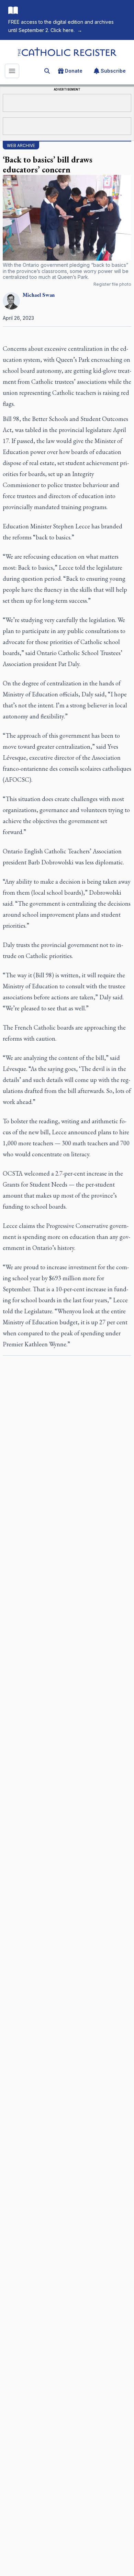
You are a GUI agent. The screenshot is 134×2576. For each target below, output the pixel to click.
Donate (74, 71)
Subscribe (113, 71)
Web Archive (21, 145)
